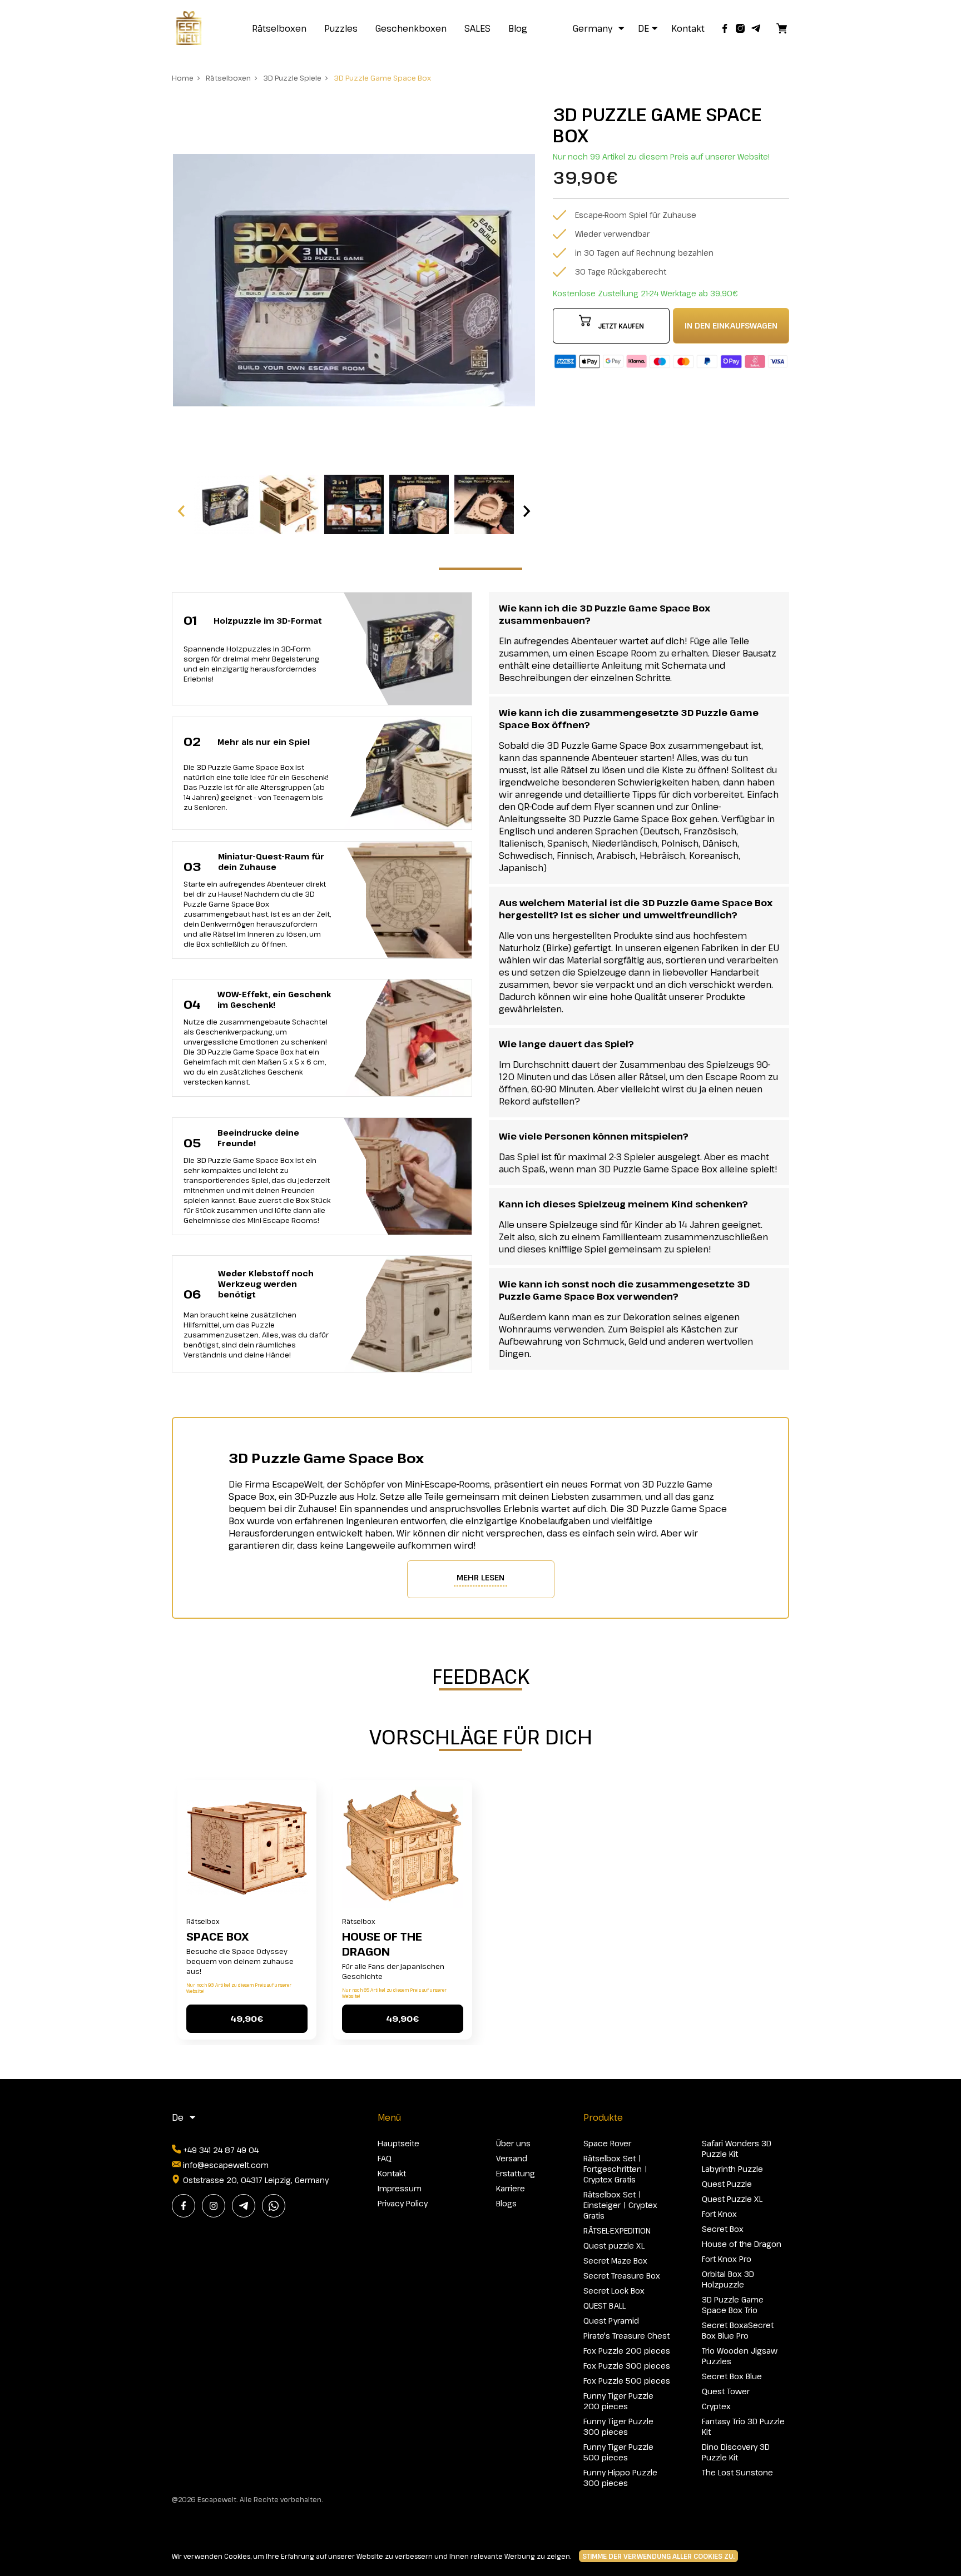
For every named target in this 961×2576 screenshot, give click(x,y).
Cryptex (716, 2406)
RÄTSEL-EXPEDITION (617, 2231)
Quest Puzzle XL (732, 2199)
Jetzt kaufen (621, 326)
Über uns (513, 2143)
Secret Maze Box (615, 2261)
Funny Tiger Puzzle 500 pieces (618, 2452)
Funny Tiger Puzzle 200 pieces (618, 2401)
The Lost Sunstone (737, 2472)
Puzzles (341, 28)
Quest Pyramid (611, 2321)
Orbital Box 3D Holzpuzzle (728, 2279)
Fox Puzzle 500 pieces (627, 2381)
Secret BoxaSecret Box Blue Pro (738, 2330)
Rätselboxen (279, 28)
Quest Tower (726, 2391)
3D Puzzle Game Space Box (382, 78)
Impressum (400, 2188)
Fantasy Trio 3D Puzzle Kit (743, 2426)
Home (183, 78)
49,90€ (247, 2018)
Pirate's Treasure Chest (626, 2336)
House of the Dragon (382, 1944)
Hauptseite (398, 2143)
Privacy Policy (403, 2203)
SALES (477, 28)
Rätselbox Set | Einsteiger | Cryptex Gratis (620, 2205)
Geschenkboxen (411, 28)
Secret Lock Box (614, 2291)
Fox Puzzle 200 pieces (627, 2351)
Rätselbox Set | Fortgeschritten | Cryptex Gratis (615, 2169)
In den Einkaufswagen (731, 325)
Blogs (506, 2203)
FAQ (385, 2158)
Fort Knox (719, 2214)
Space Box (217, 1936)
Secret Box (723, 2229)
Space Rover (607, 2143)
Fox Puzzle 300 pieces (627, 2366)
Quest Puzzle (727, 2184)
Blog (518, 28)
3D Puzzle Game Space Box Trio (733, 2305)
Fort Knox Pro (727, 2259)
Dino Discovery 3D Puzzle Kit (736, 2452)
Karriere (511, 2188)
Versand (512, 2158)
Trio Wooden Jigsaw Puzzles (740, 2356)
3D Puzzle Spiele (292, 78)
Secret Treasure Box (622, 2276)
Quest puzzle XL (614, 2246)
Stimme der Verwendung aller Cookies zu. (658, 2556)
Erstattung (516, 2173)
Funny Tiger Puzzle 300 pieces (618, 2426)
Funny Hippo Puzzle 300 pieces (620, 2478)
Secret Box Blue (732, 2376)
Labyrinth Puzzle (732, 2169)
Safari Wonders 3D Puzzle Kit (737, 2149)
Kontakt (688, 28)
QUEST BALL (605, 2306)
